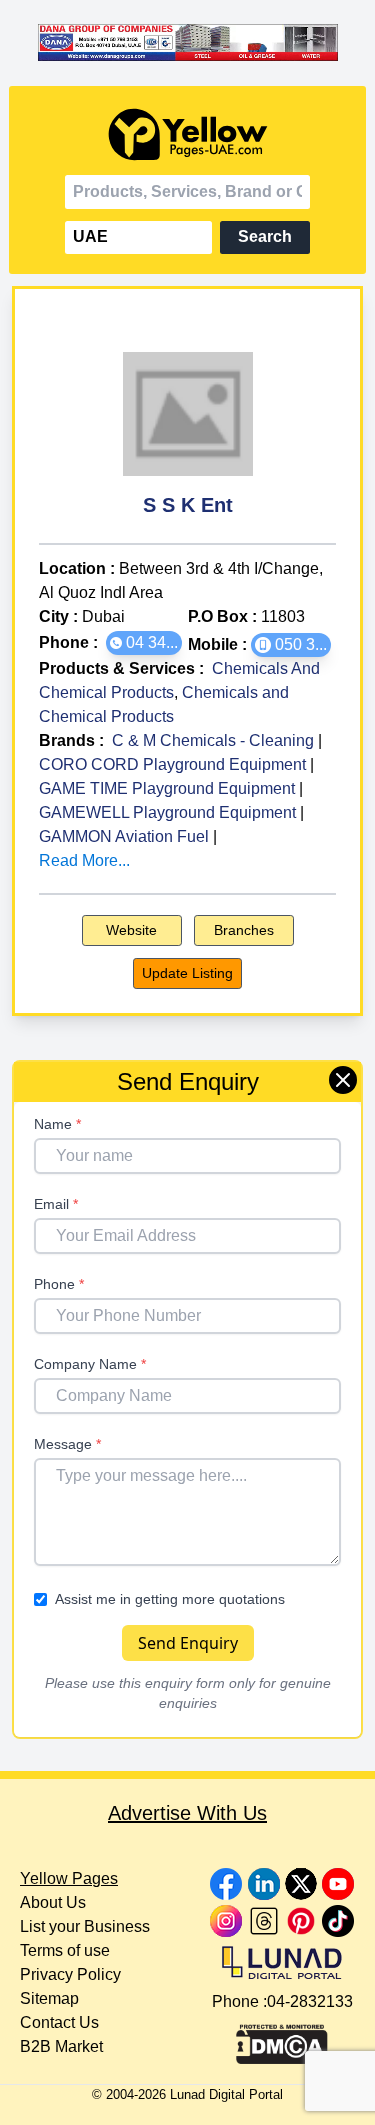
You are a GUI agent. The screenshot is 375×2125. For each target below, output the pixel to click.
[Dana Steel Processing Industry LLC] (188, 43)
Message (67, 1444)
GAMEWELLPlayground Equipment (167, 812)
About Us (53, 1902)
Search (265, 236)
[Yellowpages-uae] (188, 134)
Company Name (90, 1364)
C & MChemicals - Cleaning (213, 740)
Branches (244, 930)
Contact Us (59, 2022)
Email (56, 1204)
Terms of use (65, 1950)
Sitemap (49, 1998)
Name (57, 1124)
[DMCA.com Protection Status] (282, 2039)
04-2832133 (310, 2001)
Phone (59, 1284)
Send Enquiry (188, 1643)
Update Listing (187, 973)
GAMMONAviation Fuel (124, 836)
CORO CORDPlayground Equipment (172, 764)
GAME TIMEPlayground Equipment (167, 788)
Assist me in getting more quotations (170, 1599)
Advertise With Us (187, 1813)
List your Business (85, 1926)
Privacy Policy (70, 1974)
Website (131, 930)
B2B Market (61, 2046)
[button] (144, 643)
